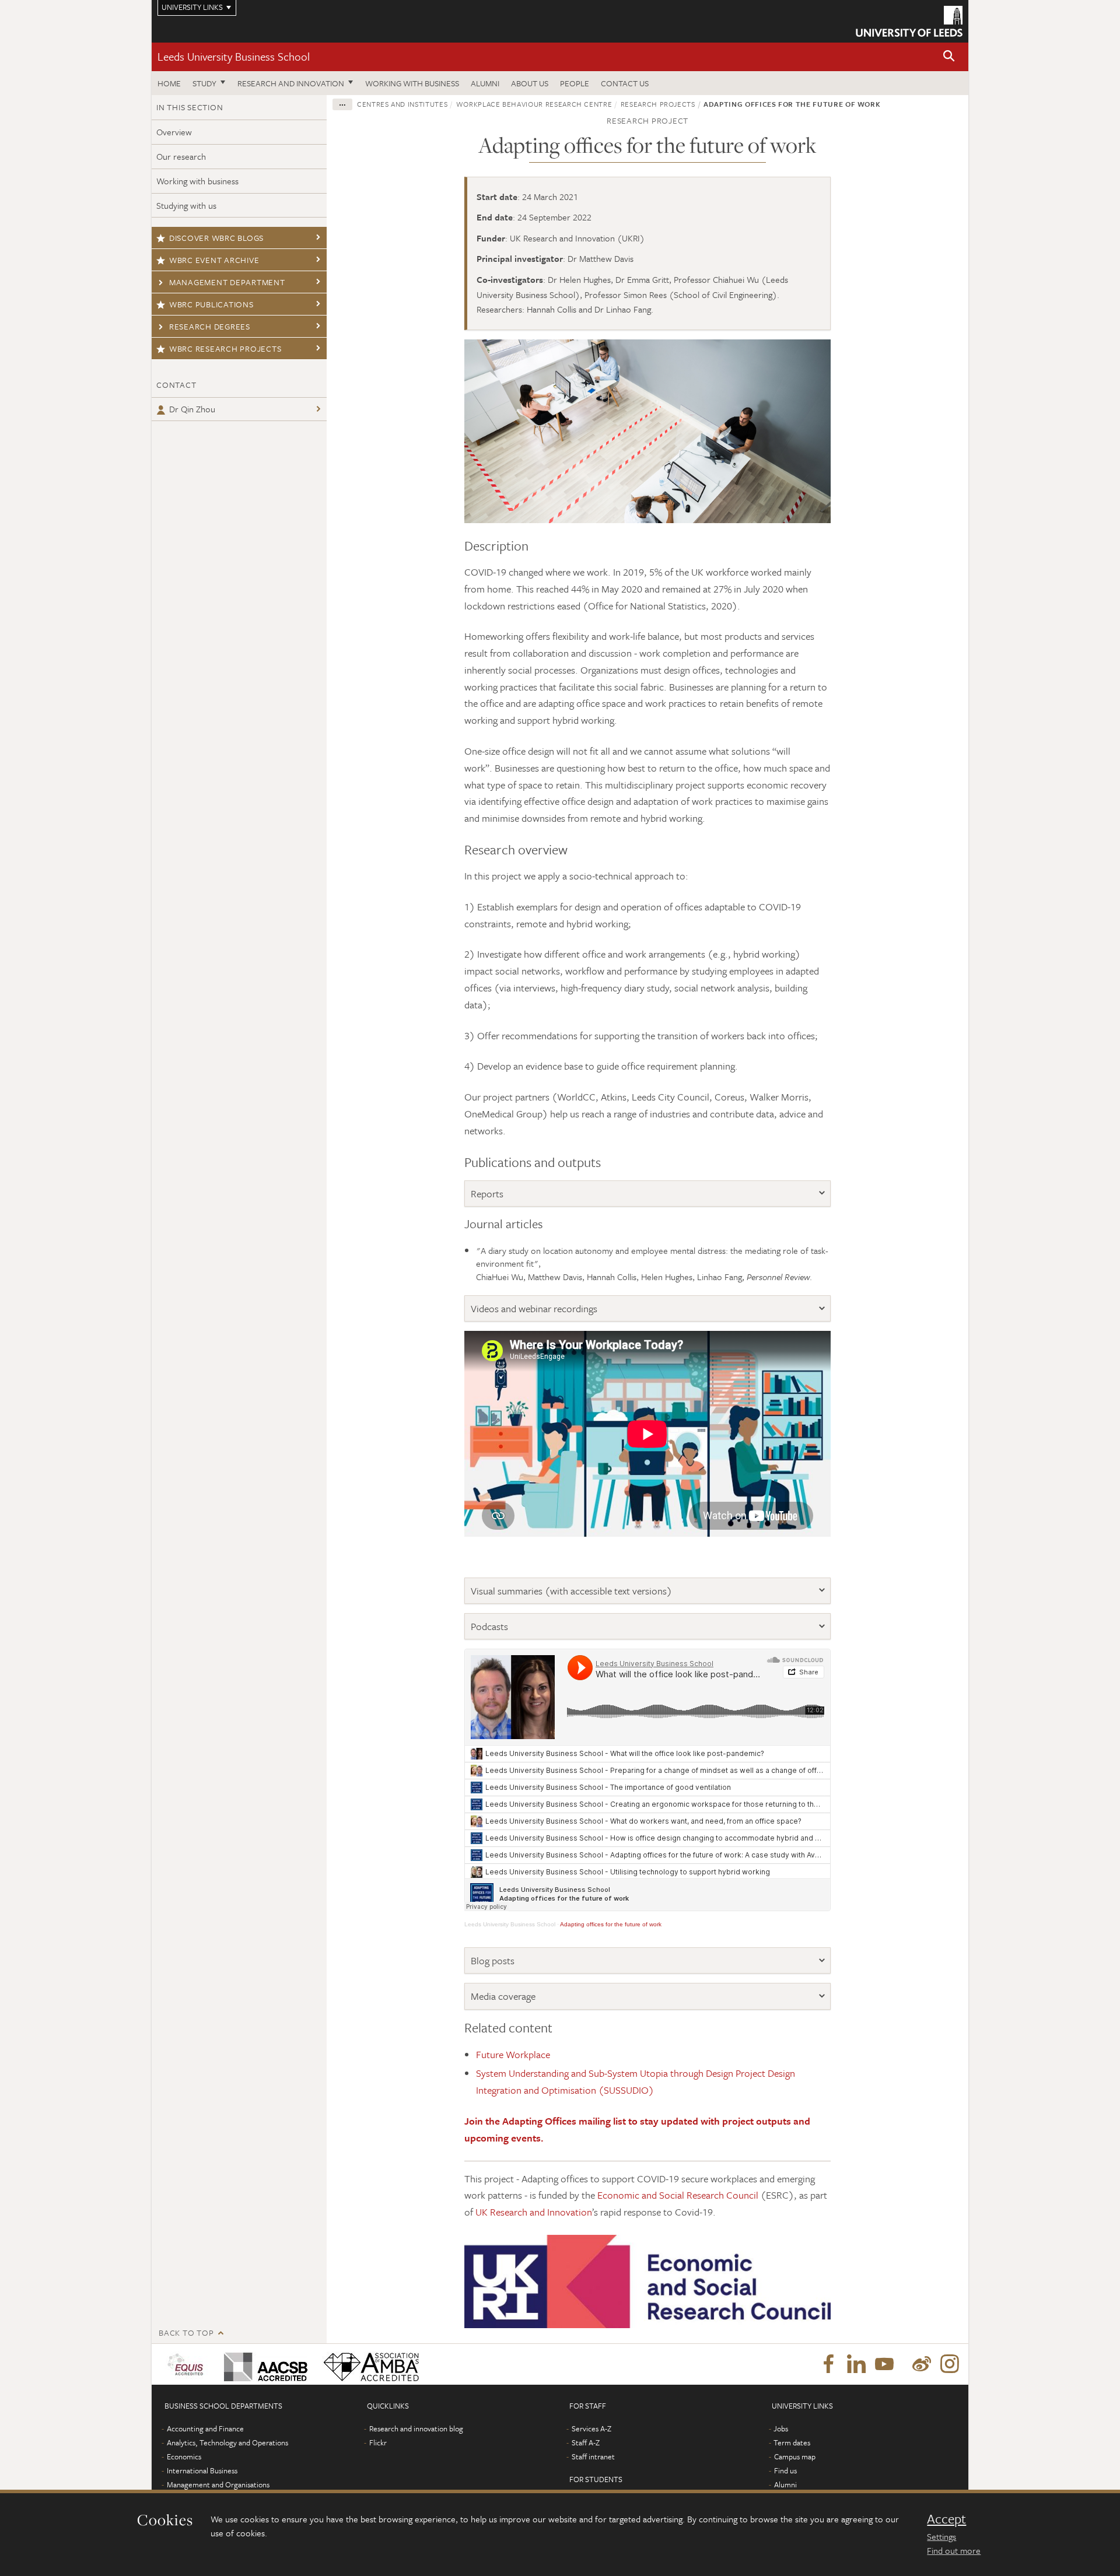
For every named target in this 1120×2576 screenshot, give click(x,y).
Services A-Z (591, 2428)
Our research (181, 156)
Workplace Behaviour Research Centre (534, 104)
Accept (946, 2519)
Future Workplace (514, 2054)
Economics (184, 2456)
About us (530, 83)
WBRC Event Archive (214, 260)
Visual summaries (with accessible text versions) (571, 1591)
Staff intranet (593, 2456)
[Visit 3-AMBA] (368, 2364)
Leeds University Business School (234, 56)
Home (169, 83)
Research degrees (210, 326)
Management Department (227, 282)
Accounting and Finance (205, 2428)
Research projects (658, 104)
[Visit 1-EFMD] (188, 2364)
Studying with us (186, 205)
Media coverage (503, 1996)
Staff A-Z (586, 2442)
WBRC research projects (225, 348)
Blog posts (493, 1960)
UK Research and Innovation (534, 2212)
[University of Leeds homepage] (909, 21)
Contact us (625, 83)
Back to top (186, 2333)
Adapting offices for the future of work (611, 1924)
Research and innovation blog (416, 2428)
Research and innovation (291, 83)
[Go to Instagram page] (950, 2364)
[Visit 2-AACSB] (263, 2364)
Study (204, 83)
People (575, 83)
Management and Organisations (218, 2484)
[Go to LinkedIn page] (856, 2364)
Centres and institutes (402, 104)
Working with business (412, 83)
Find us (785, 2470)
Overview (174, 132)
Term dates (792, 2442)
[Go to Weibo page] (922, 2364)
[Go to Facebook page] (828, 2364)
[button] (949, 57)
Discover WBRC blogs (216, 238)
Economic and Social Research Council (678, 2195)
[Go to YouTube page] (884, 2364)
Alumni (485, 83)
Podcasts (489, 1626)
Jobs (781, 2428)
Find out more (954, 2550)
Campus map (795, 2456)
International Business (202, 2470)
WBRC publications (211, 304)
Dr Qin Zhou (192, 409)
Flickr (378, 2442)
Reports (487, 1194)
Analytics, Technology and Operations (228, 2442)
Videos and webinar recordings (534, 1308)
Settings (942, 2536)
